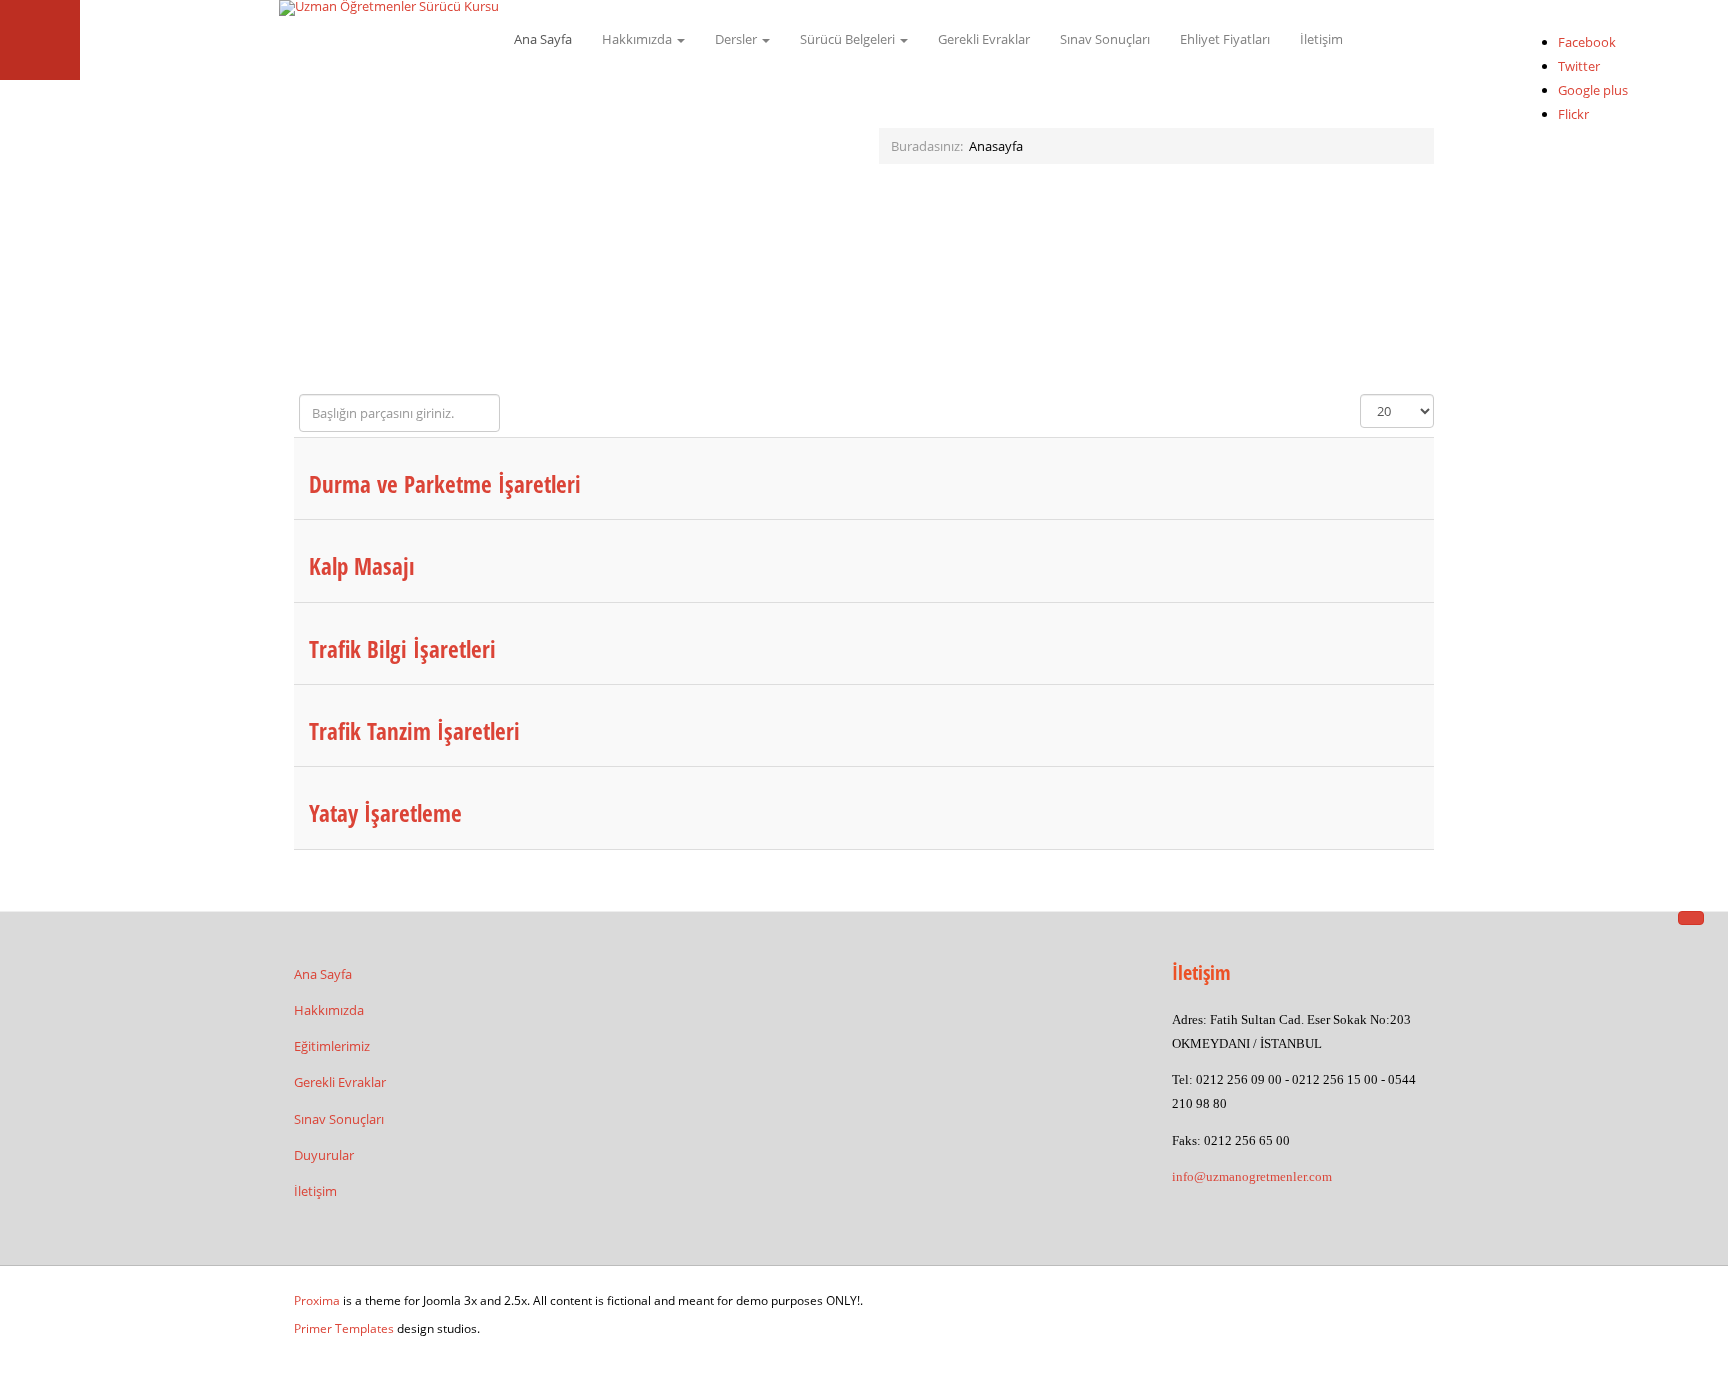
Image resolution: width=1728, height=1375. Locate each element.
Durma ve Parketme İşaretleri (445, 484)
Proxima (317, 1300)
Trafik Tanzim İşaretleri (414, 731)
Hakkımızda (638, 39)
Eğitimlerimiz (332, 1046)
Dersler (737, 39)
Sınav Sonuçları (1105, 39)
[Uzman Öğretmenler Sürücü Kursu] (389, 8)
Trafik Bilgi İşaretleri (402, 649)
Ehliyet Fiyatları (1225, 39)
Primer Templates (344, 1328)
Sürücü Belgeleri (849, 39)
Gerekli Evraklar (984, 39)
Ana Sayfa (543, 39)
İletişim (1321, 39)
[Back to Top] (1691, 918)
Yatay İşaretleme (385, 813)
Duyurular (324, 1155)
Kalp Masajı (362, 566)
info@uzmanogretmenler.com (1252, 1176)
